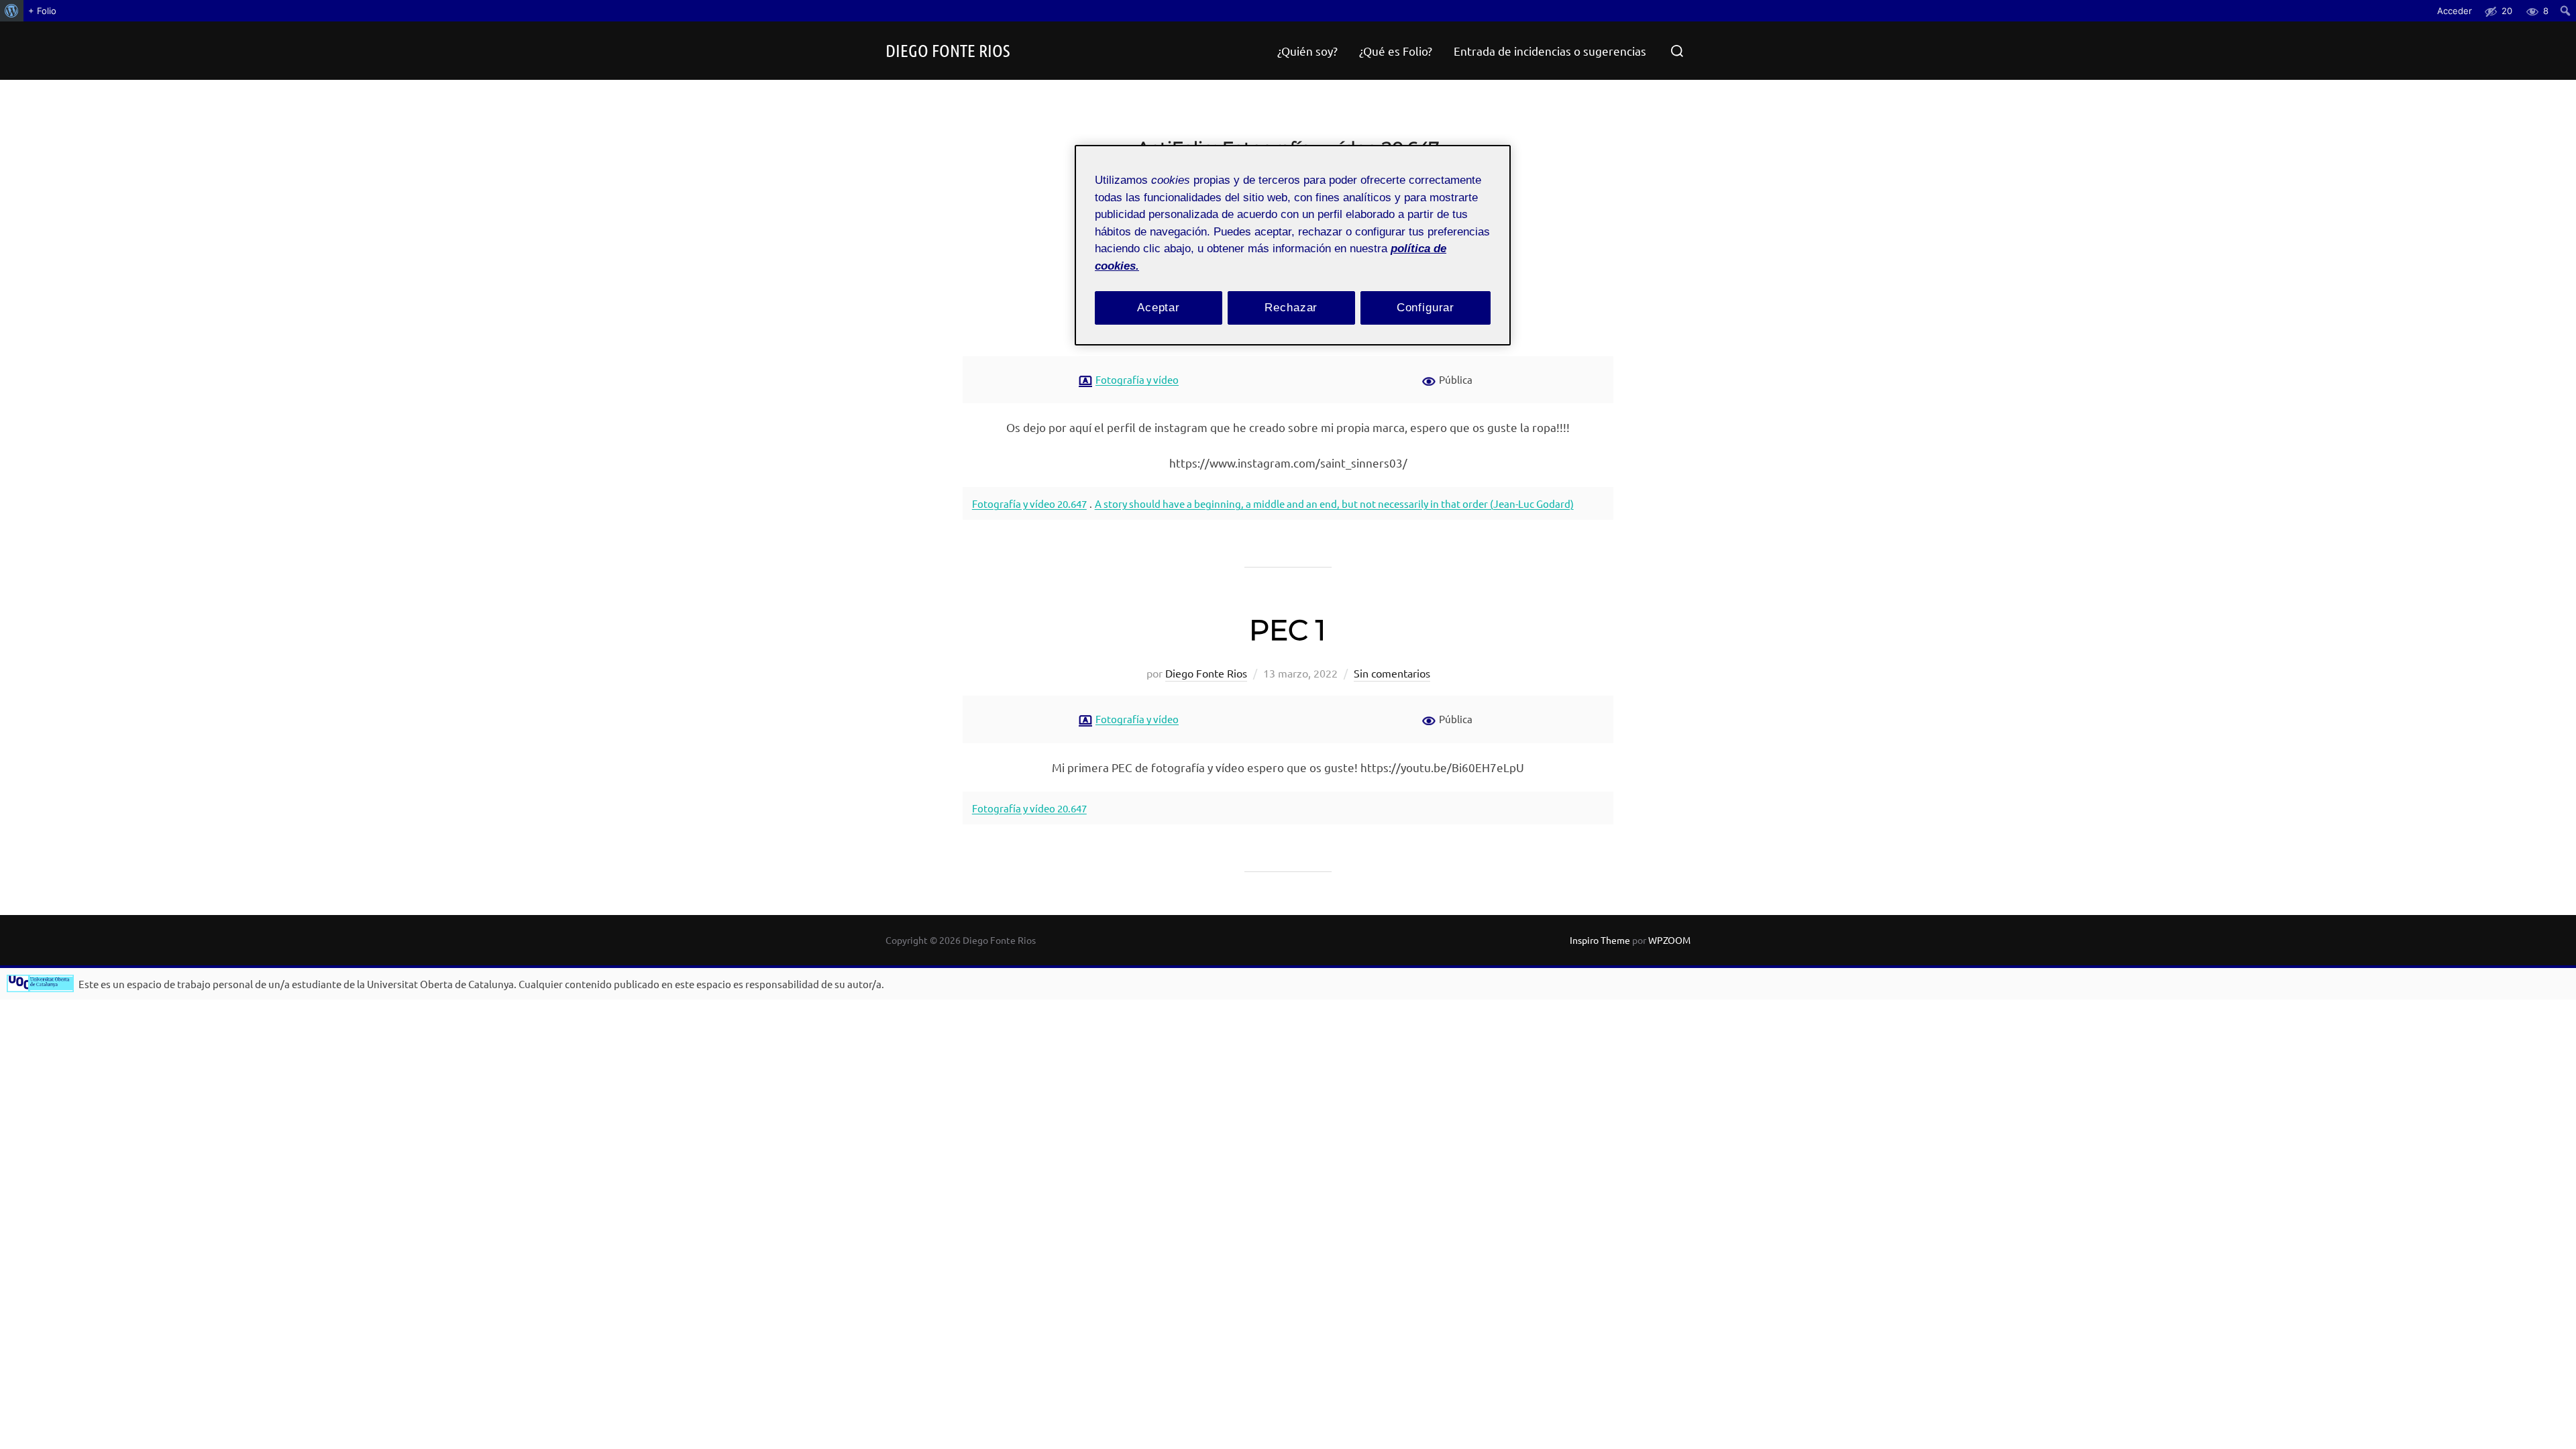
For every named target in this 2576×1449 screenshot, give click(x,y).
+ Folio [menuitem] (42, 11)
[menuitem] (12, 11)
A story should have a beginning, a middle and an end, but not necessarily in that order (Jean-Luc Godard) (1334, 503)
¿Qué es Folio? (1396, 51)
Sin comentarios (1392, 673)
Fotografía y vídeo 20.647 (1029, 503)
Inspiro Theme (1600, 940)
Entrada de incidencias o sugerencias (1550, 51)
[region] (1293, 245)
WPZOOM (1669, 940)
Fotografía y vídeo (1137, 379)
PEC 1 (1287, 630)
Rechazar (1291, 308)
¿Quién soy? (1307, 51)
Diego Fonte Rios (948, 50)
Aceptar (1159, 308)
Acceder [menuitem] (2455, 11)
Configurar (1426, 308)
